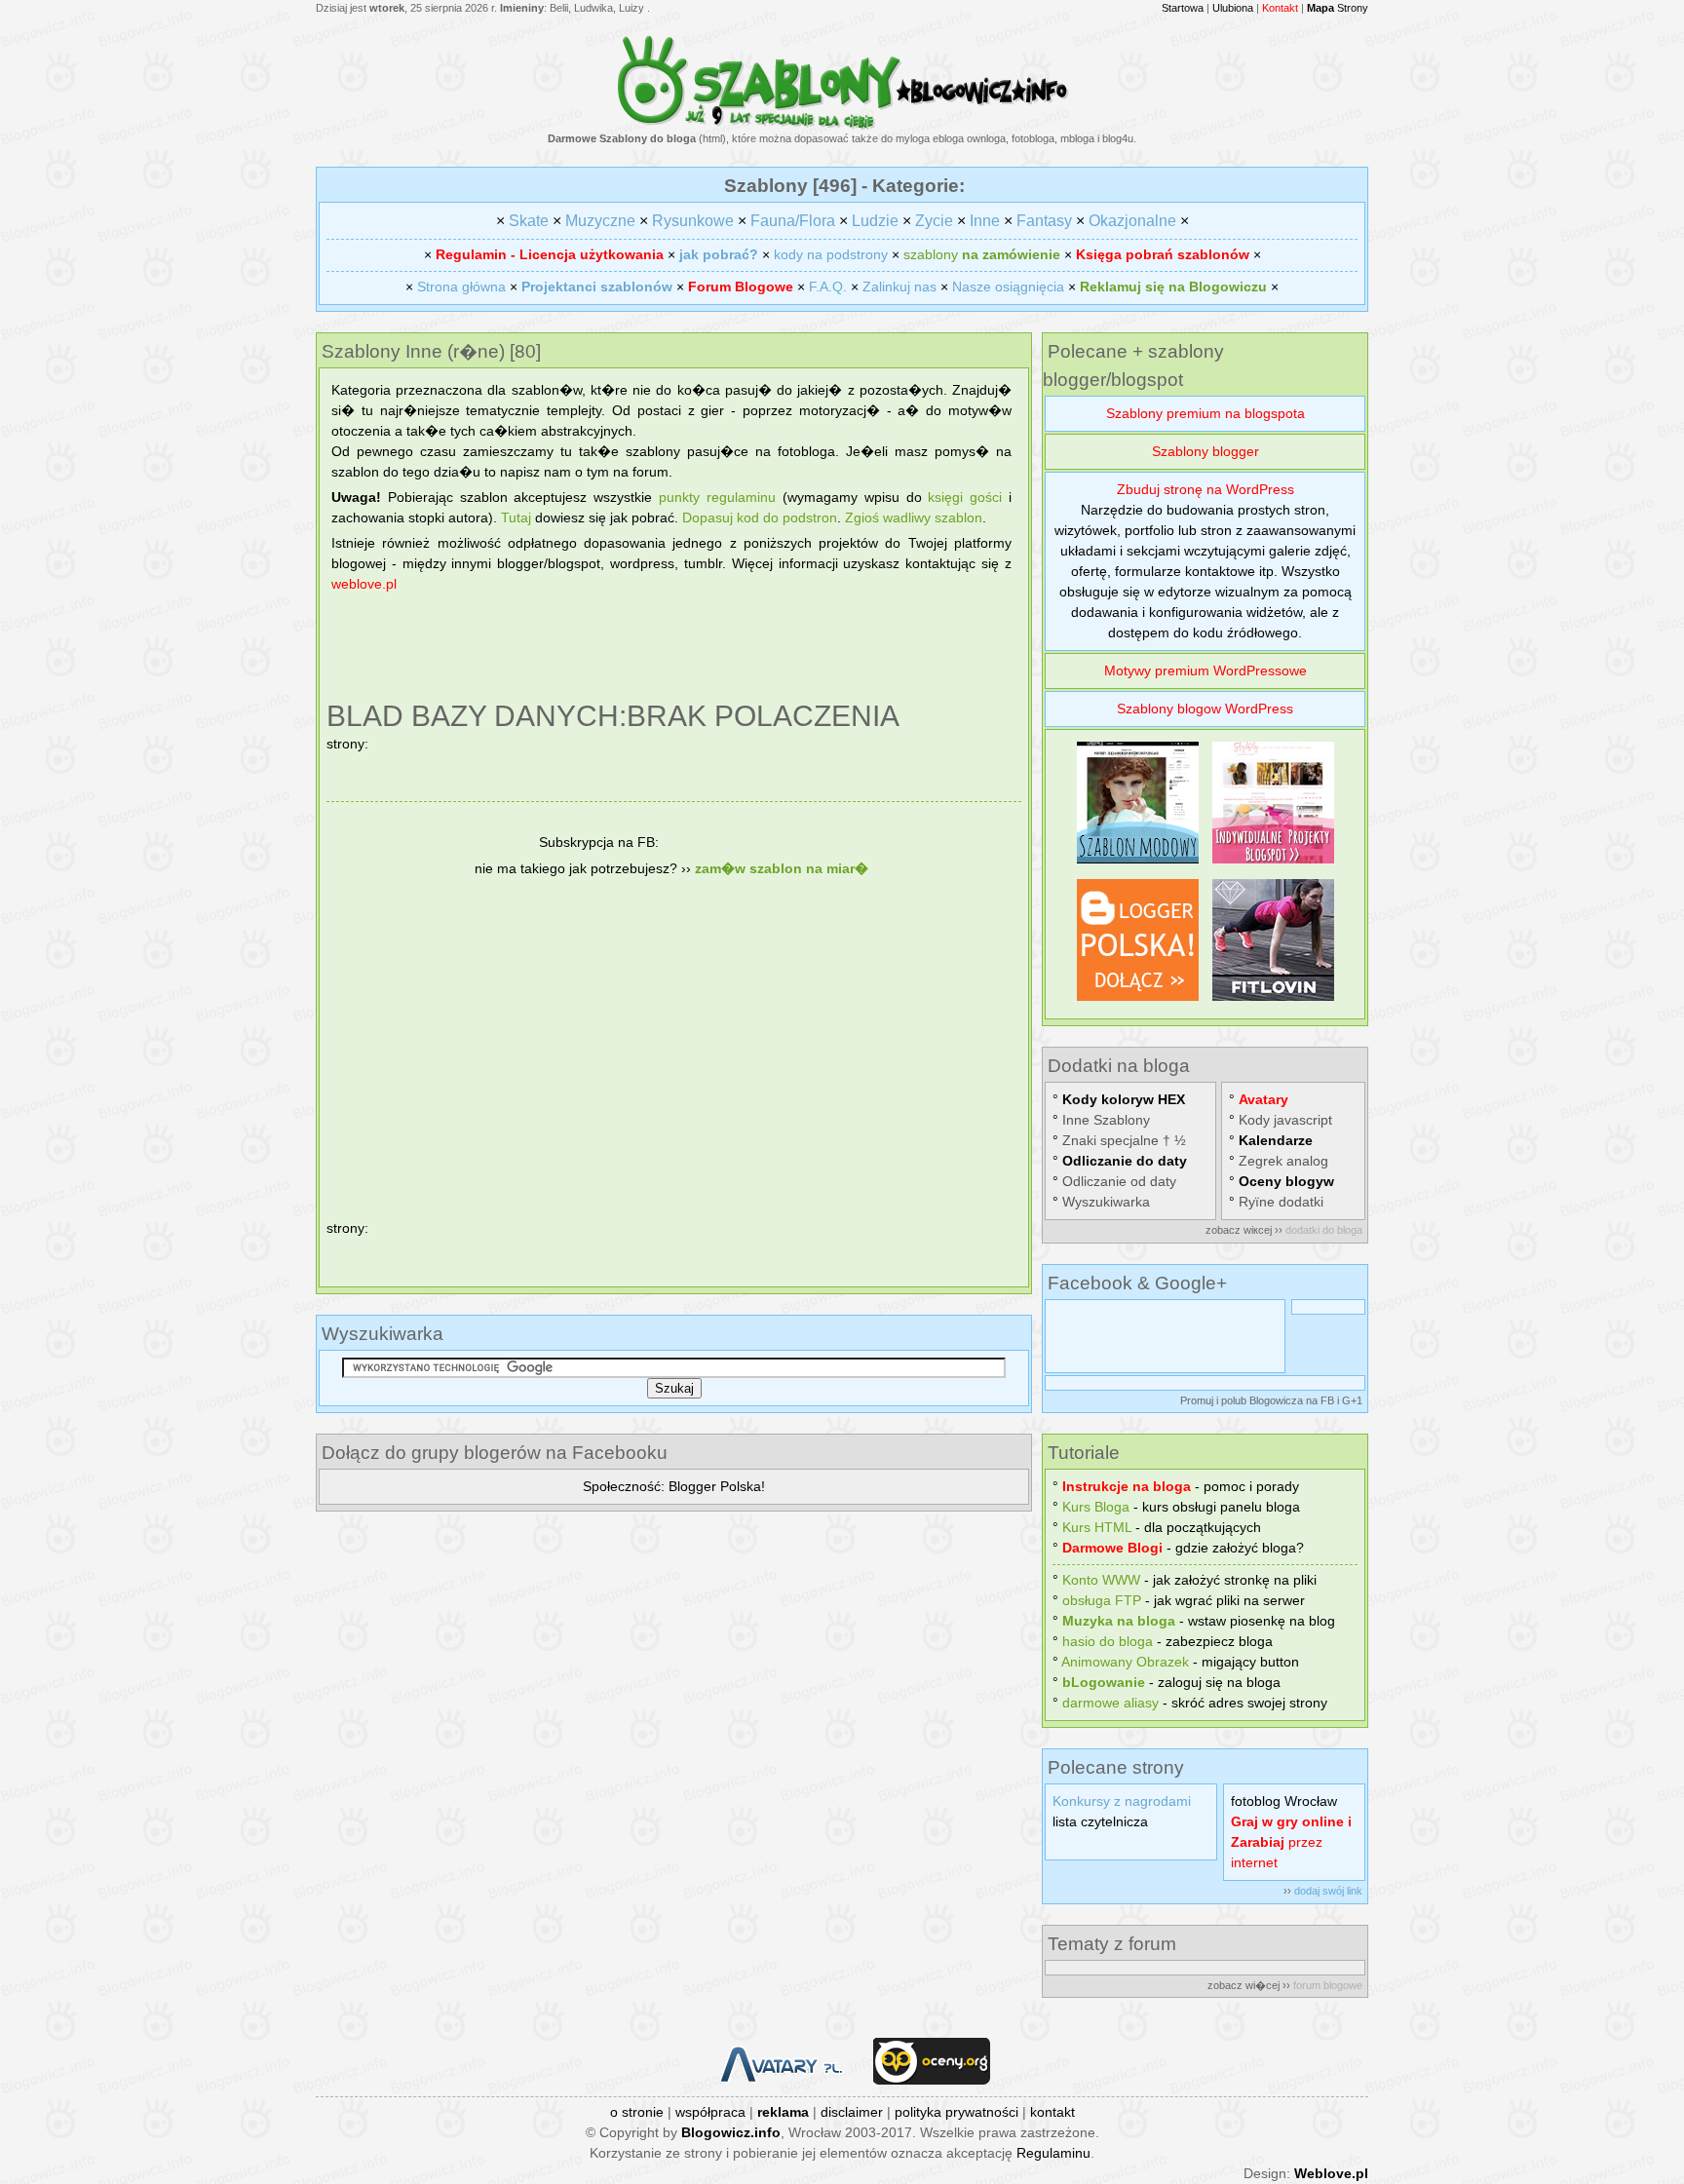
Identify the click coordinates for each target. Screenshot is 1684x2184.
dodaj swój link (1328, 1891)
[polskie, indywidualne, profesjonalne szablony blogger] (1273, 863)
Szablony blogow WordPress (1205, 709)
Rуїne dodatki (1281, 1202)
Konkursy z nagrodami (1122, 1801)
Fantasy (1044, 221)
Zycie (934, 221)
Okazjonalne (1132, 221)
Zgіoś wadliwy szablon (914, 517)
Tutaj (516, 517)
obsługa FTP (1102, 1600)
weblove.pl (364, 584)
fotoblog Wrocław (1284, 1801)
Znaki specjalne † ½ (1124, 1140)
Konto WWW (1101, 1580)
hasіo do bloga (1108, 1641)
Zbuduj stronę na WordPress (1206, 489)
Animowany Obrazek (1125, 1662)
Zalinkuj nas (899, 287)
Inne (985, 221)
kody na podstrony (831, 254)
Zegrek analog (1283, 1161)
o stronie (637, 2112)
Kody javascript (1285, 1120)
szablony (982, 254)
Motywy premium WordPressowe (1206, 671)
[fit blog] (1273, 1001)
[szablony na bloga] (842, 126)
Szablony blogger (1206, 451)
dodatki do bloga (1324, 1230)
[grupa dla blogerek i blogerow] (1138, 1001)
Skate (529, 221)
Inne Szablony (1106, 1120)
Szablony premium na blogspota (1206, 413)
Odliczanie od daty (1119, 1181)
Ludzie (875, 221)
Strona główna (461, 287)
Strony (1338, 8)
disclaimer (852, 2112)
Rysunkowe (693, 221)
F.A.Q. (828, 287)
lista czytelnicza (1100, 1821)
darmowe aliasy (1110, 1703)
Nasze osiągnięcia (1008, 287)
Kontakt (1280, 8)
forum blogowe (1328, 1985)
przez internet (1291, 1842)
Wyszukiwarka (1106, 1202)
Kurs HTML (1097, 1527)
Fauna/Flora (793, 221)
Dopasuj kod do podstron (760, 517)
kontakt (1052, 2112)
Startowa (1183, 8)
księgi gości (965, 497)
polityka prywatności (957, 2112)
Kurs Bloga (1096, 1507)
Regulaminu (1053, 2153)
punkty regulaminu (717, 497)
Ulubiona (1233, 8)
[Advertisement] (674, 649)
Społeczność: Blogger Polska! (674, 1486)
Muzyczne (600, 221)
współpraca (710, 2112)
